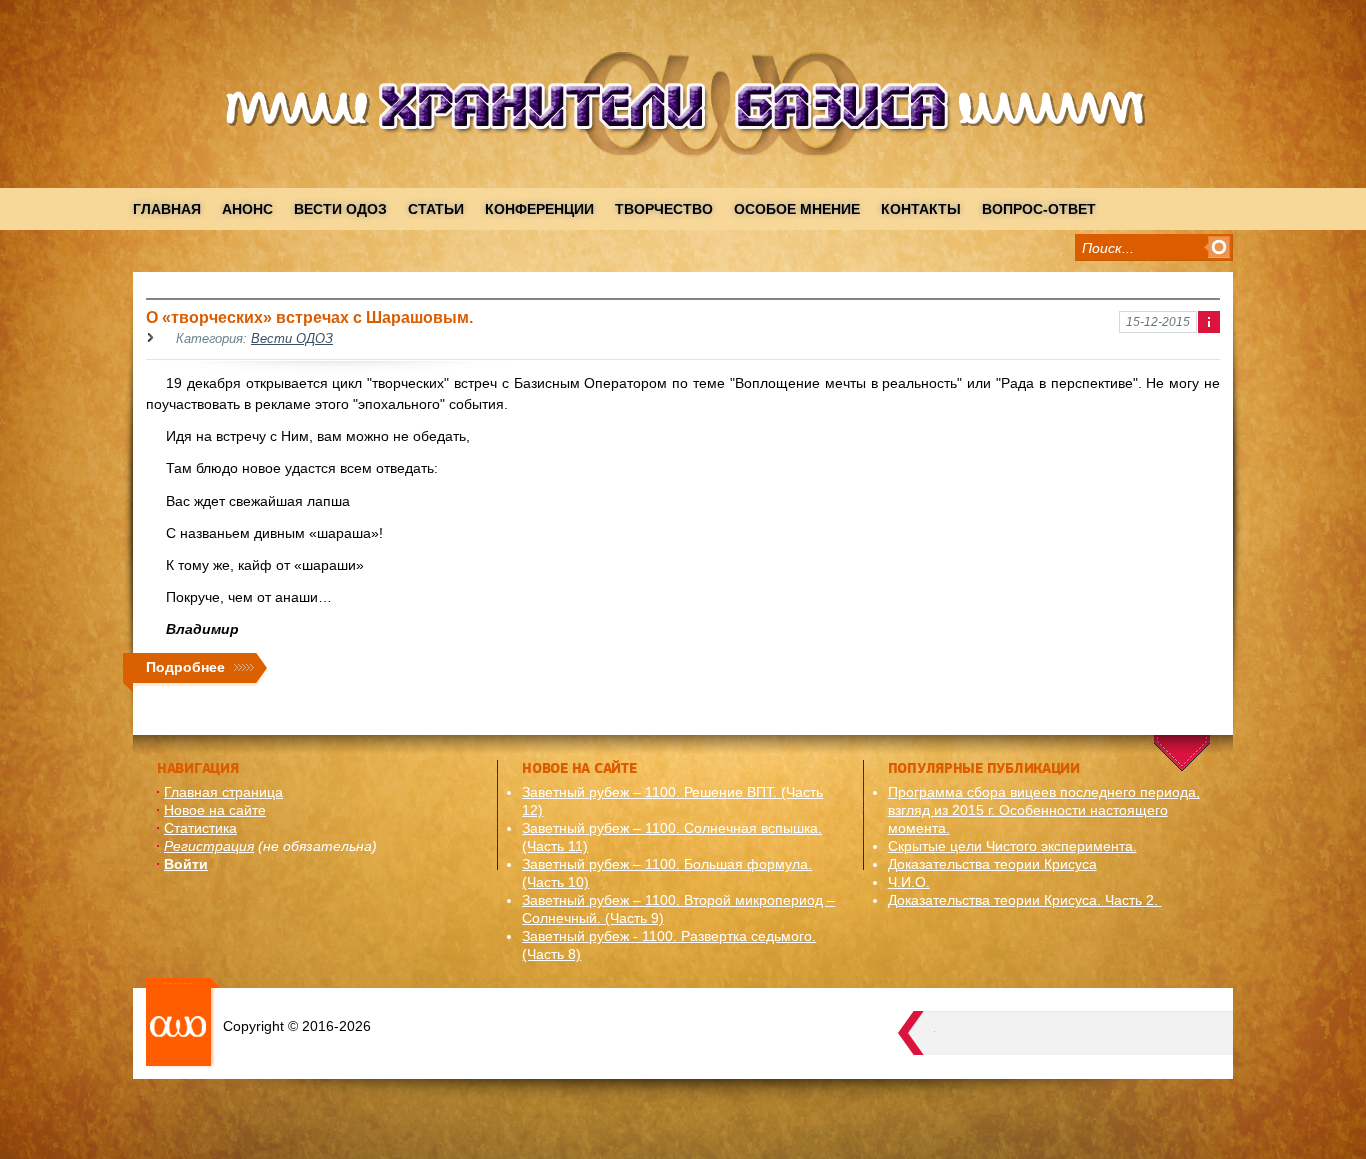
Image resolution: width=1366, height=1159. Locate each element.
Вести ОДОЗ (340, 209)
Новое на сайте (215, 810)
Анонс (247, 209)
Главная (167, 209)
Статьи (436, 209)
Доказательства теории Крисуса (992, 864)
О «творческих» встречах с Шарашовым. (309, 317)
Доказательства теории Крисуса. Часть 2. (1025, 900)
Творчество (664, 209)
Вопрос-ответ (1039, 209)
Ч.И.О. (909, 882)
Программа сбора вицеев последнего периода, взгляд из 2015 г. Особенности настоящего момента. (1044, 810)
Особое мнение (797, 209)
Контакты (921, 209)
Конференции (539, 209)
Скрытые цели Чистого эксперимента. (1012, 846)
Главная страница (223, 792)
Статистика (200, 828)
